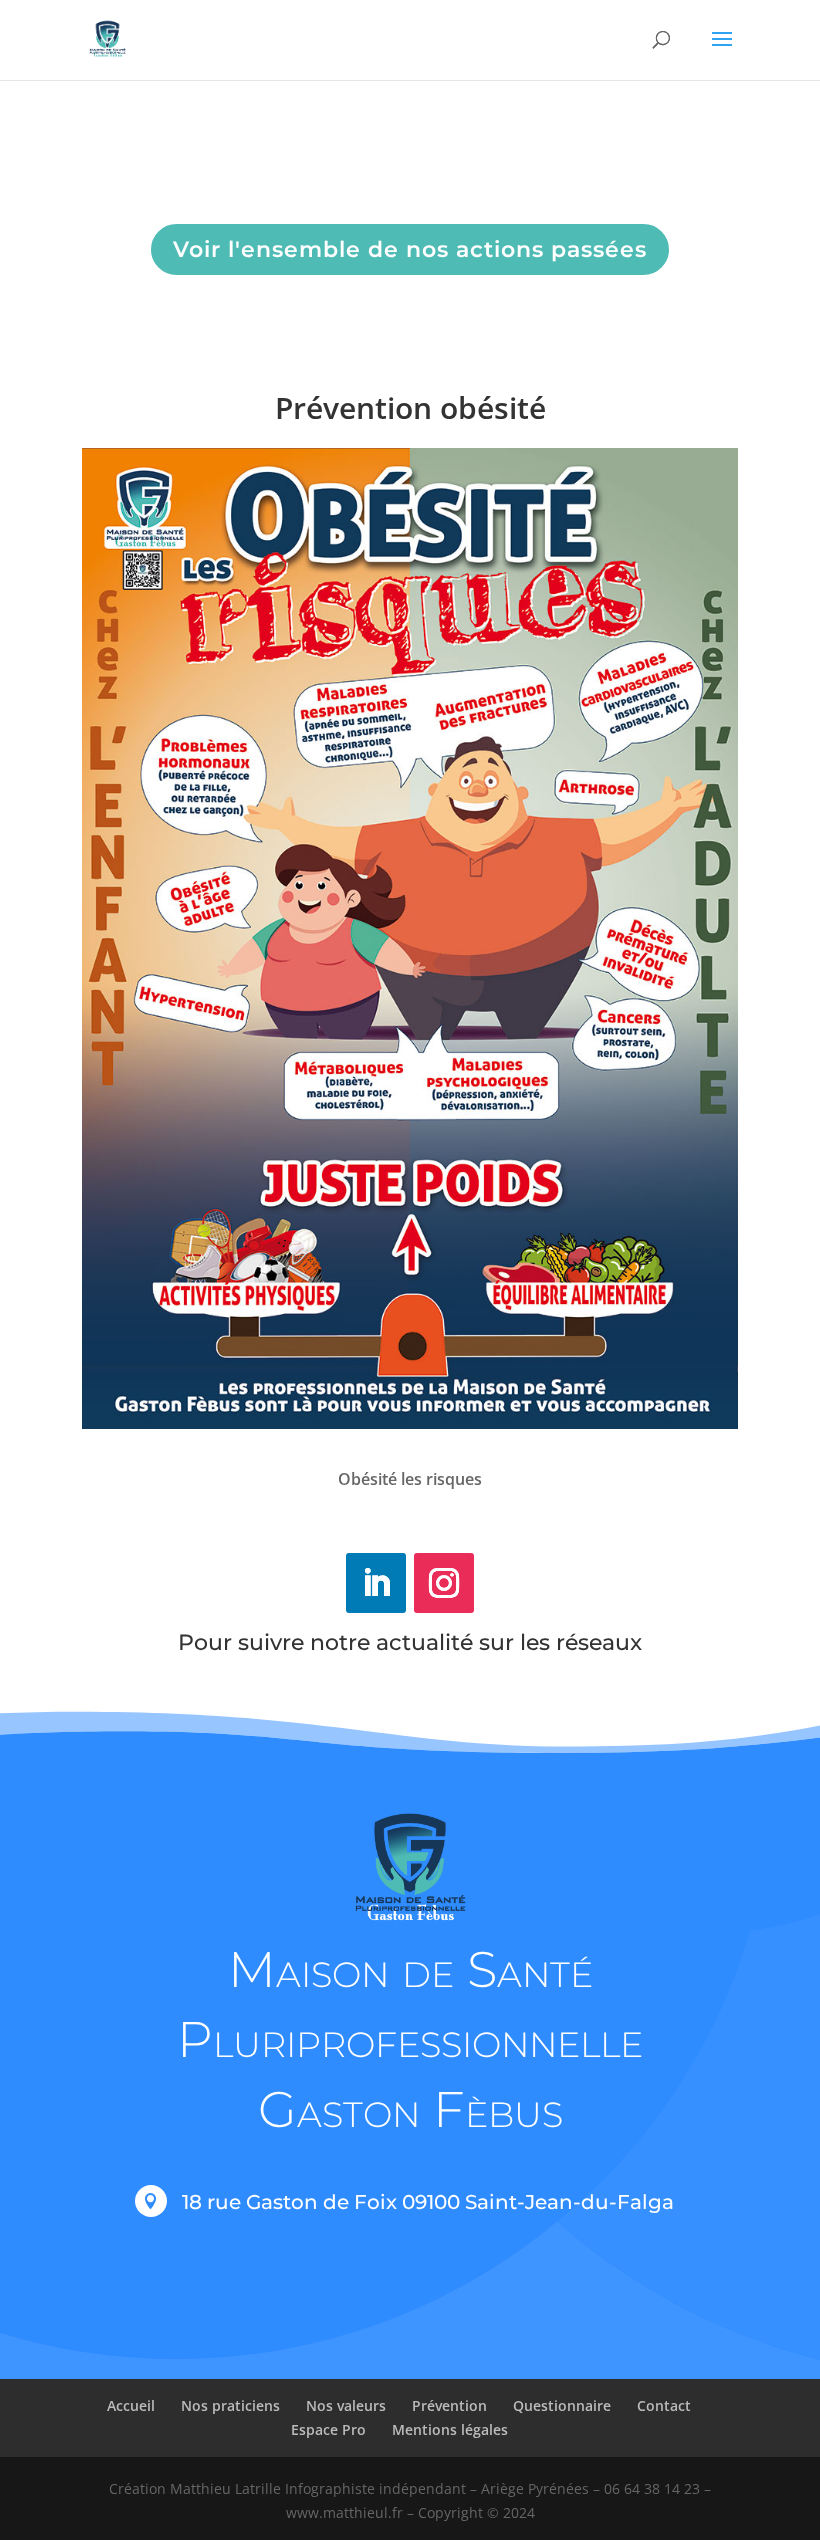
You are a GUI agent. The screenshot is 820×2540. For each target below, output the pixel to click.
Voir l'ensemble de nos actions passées (410, 249)
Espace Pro (328, 2429)
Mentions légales (450, 2429)
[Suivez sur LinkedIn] (376, 1583)
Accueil (131, 2405)
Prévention (449, 2405)
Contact (664, 2405)
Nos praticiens (230, 2405)
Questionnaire (562, 2405)
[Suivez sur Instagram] (444, 1583)
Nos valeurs (346, 2405)
